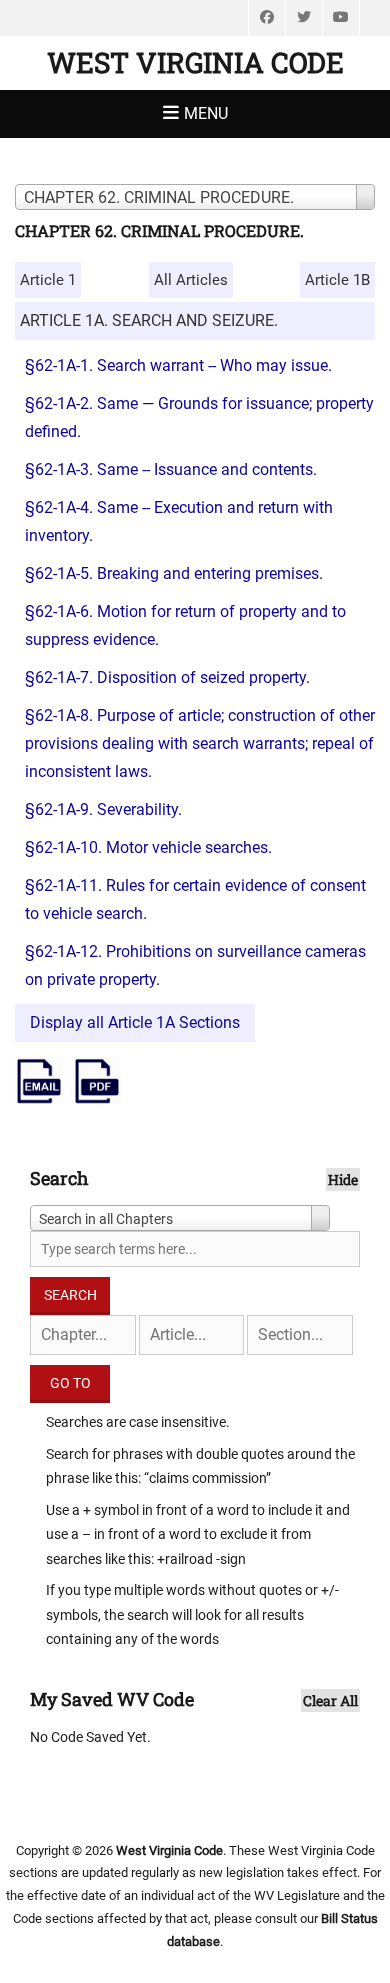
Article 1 (48, 280)
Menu (206, 113)
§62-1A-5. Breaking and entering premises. (174, 573)
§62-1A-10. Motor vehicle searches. (148, 847)
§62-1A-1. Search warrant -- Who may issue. (178, 365)
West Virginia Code (195, 62)
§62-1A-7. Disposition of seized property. (167, 677)
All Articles (191, 280)
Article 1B (337, 280)
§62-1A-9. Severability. (103, 809)
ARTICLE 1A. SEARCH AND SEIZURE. (149, 320)
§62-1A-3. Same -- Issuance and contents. (171, 469)
